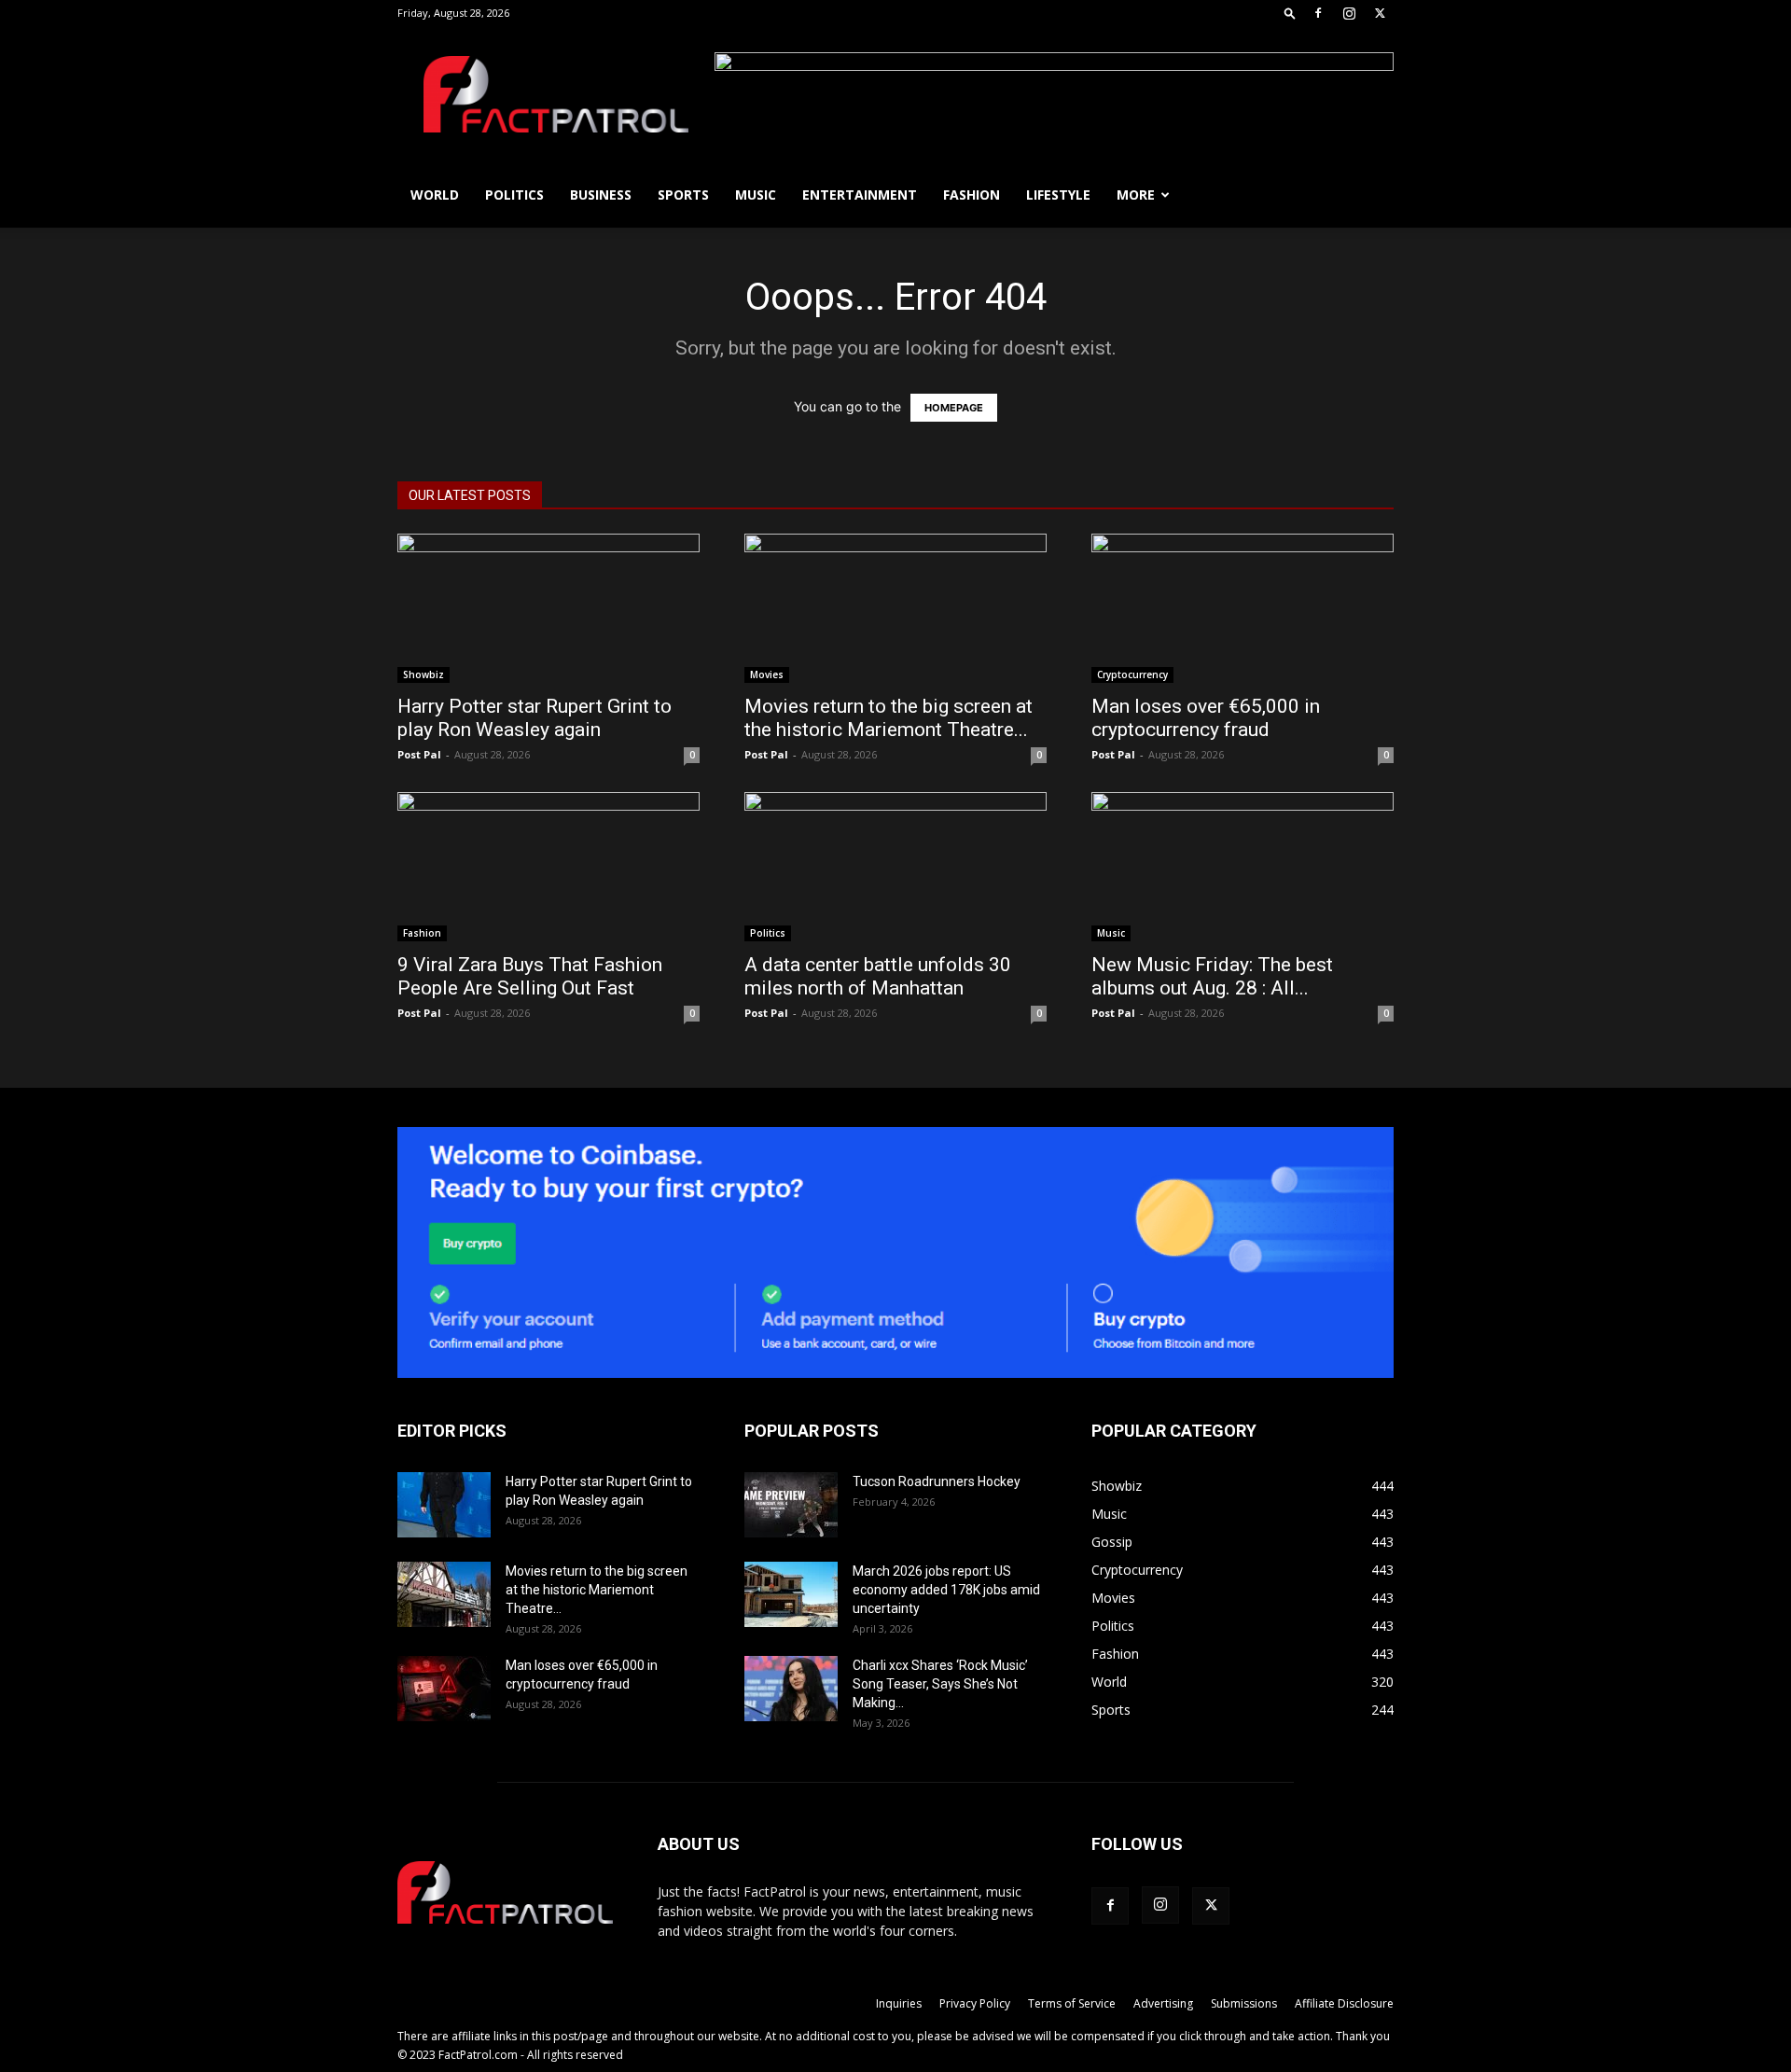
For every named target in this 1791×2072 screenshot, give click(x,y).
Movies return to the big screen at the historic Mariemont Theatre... (889, 718)
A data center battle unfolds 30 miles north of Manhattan (878, 976)
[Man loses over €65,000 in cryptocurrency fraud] (1243, 608)
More (1136, 195)
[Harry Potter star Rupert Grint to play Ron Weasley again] (548, 608)
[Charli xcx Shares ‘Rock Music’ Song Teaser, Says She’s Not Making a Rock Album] (791, 1689)
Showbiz (423, 674)
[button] (1290, 13)
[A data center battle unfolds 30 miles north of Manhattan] (895, 867)
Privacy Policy (975, 2003)
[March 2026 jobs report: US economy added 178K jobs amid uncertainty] (791, 1594)
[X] (1380, 13)
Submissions (1244, 2003)
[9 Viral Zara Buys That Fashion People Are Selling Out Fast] (548, 867)
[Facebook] (1318, 13)
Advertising (1163, 2003)
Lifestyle (1058, 195)
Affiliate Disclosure (1344, 2003)
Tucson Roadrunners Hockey (937, 1481)
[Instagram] (1349, 13)
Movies (767, 674)
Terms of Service (1072, 2003)
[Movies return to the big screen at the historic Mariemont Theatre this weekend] (895, 608)
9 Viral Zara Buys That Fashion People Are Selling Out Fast (530, 976)
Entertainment (860, 195)
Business (601, 195)
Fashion (972, 195)
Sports (683, 195)
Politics (514, 195)
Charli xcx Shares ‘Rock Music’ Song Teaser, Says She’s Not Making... (940, 1684)
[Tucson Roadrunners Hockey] (791, 1505)
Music (756, 195)
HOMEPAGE (954, 408)
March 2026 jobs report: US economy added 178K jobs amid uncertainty (946, 1590)
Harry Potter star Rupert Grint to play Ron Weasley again (535, 718)
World (435, 195)
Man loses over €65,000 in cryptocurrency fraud (1206, 718)
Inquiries (899, 2003)
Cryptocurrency (1132, 674)
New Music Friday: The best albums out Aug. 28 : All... (1212, 976)
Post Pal (419, 754)
